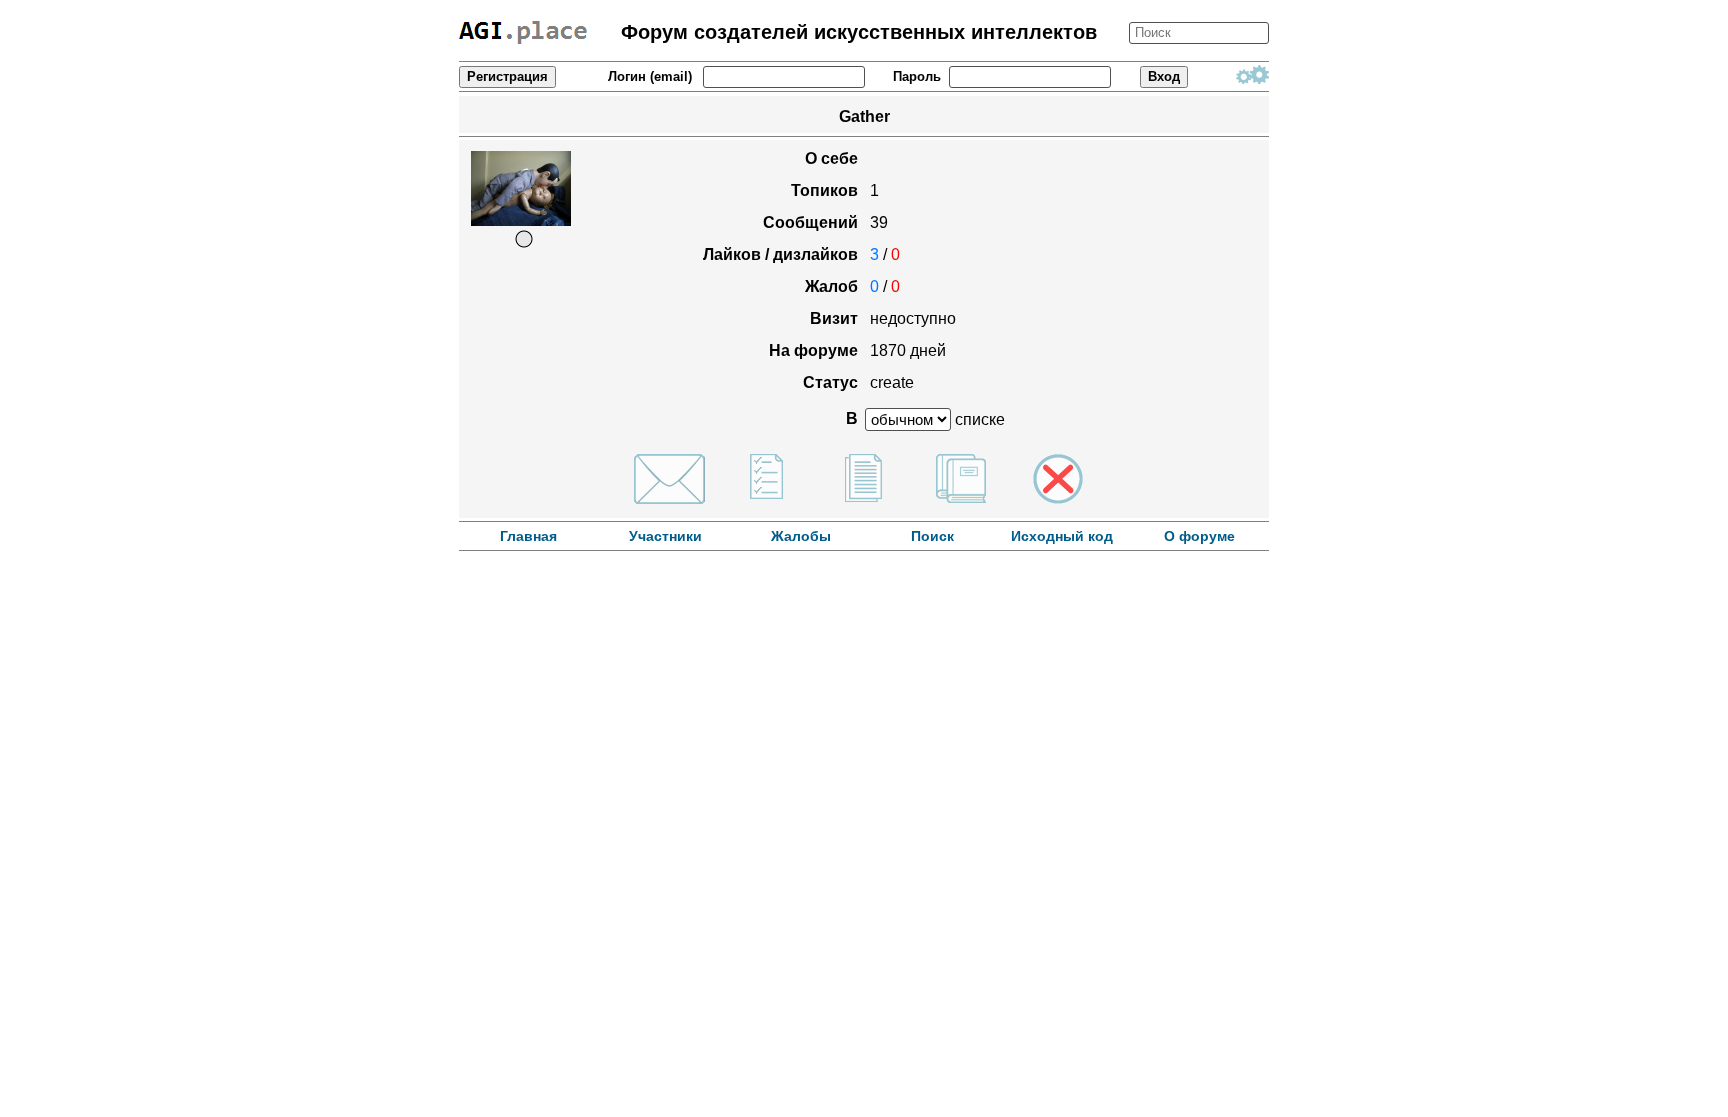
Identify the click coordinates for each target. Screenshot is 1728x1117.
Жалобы (803, 536)
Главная (528, 536)
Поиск (932, 536)
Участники (665, 536)
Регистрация (507, 76)
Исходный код (1062, 536)
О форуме (1199, 536)
